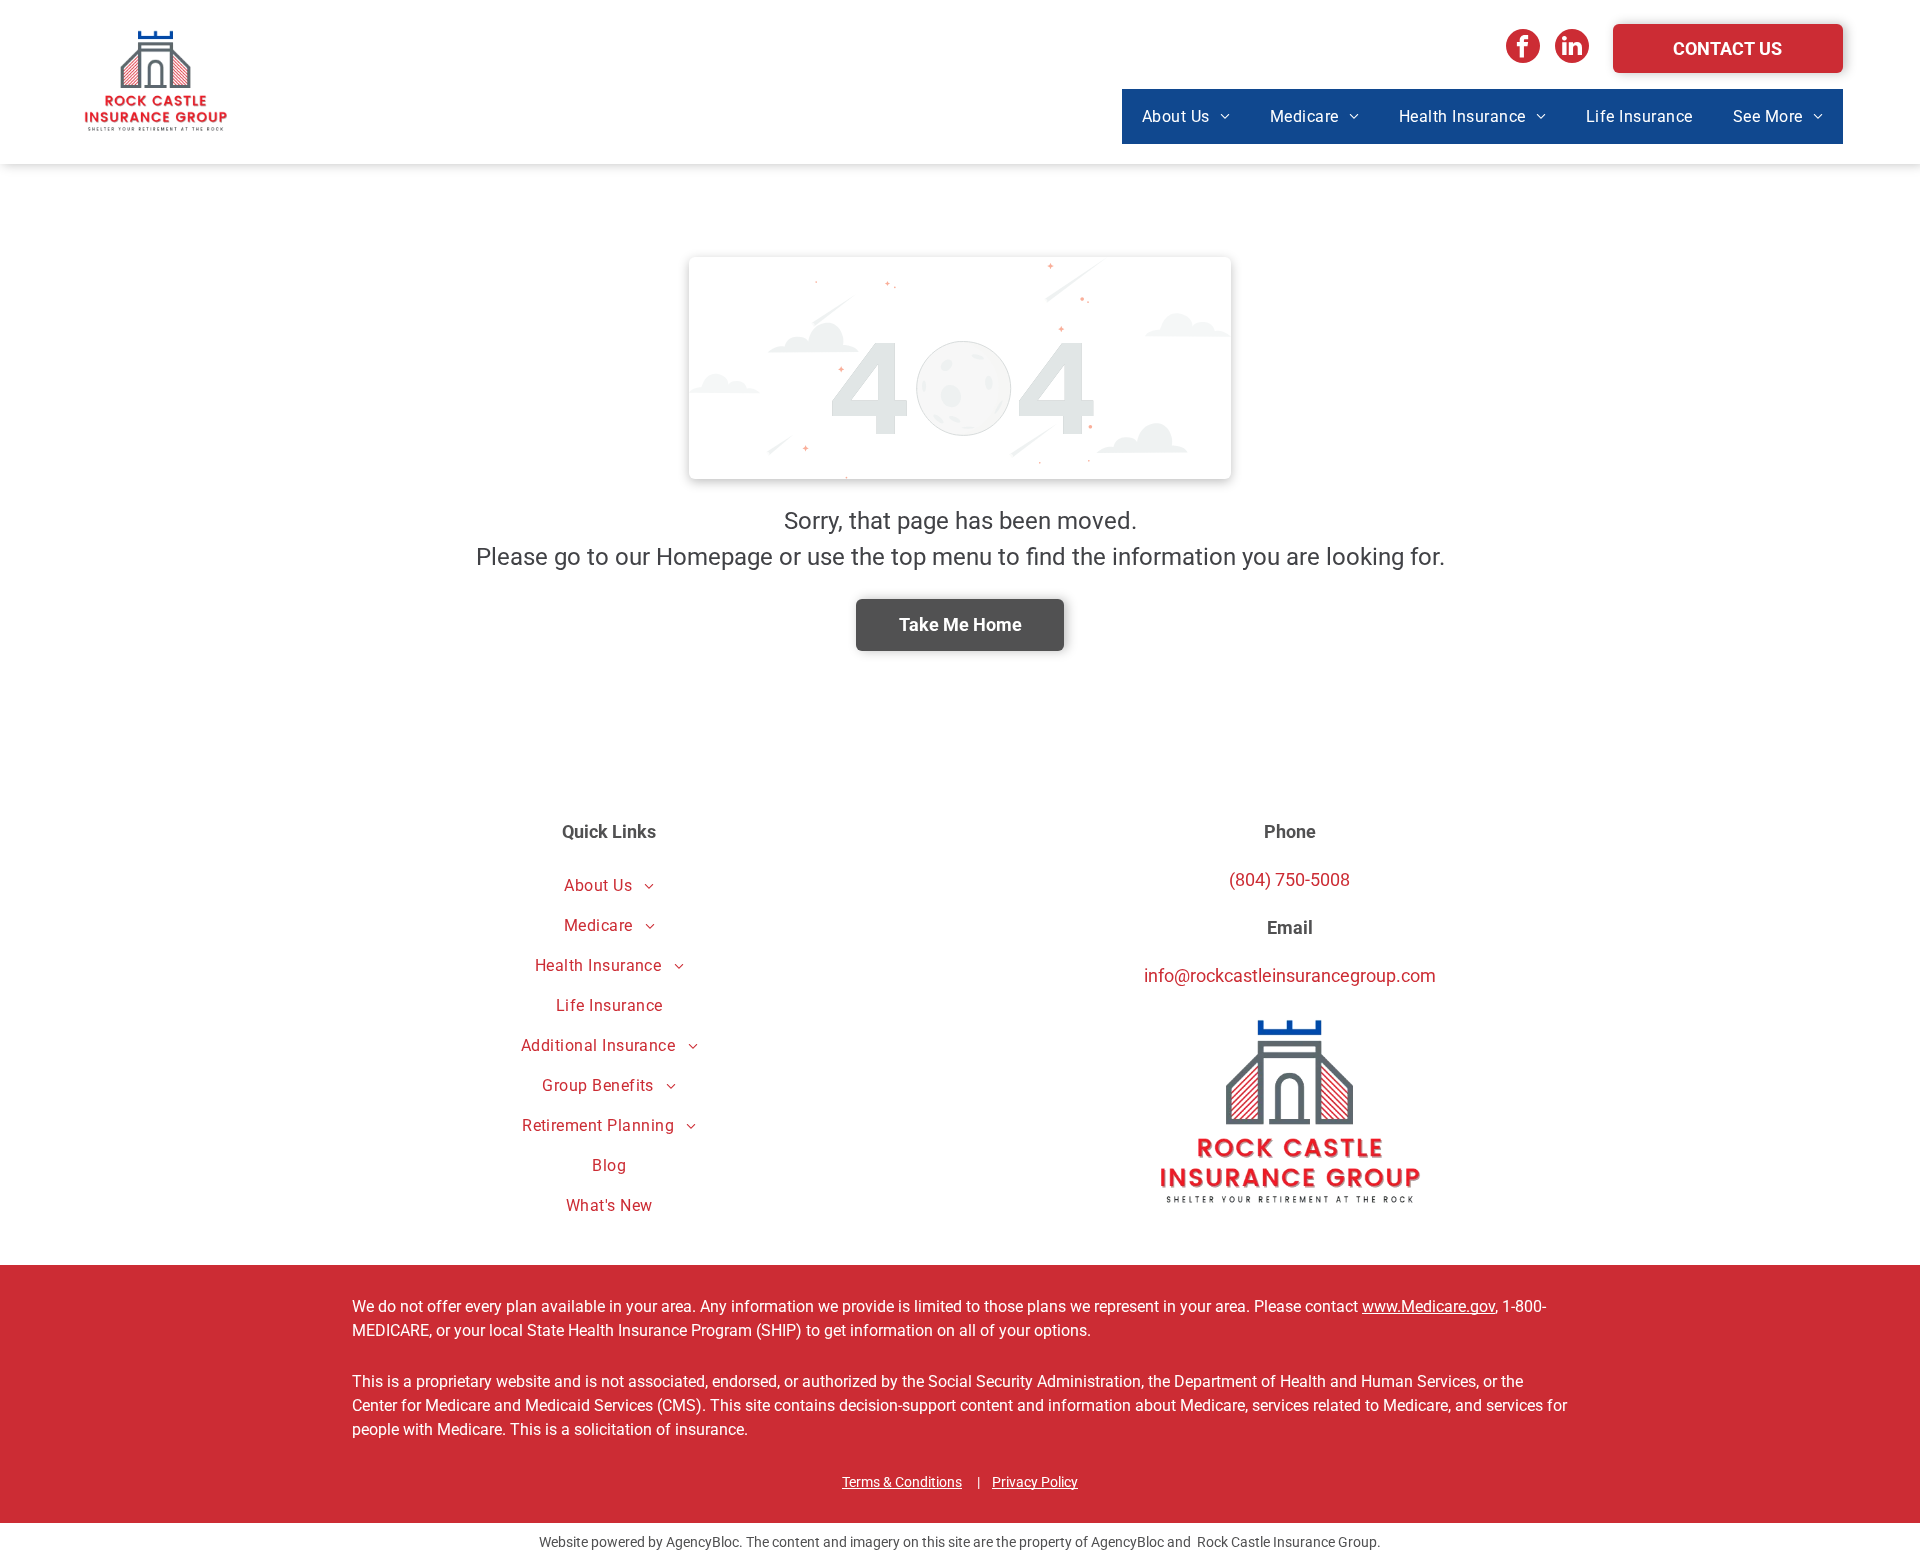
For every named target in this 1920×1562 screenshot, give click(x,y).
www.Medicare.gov (1428, 1306)
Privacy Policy (1035, 1482)
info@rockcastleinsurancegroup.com (1290, 975)
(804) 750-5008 (1289, 879)
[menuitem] (1186, 116)
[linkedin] (1572, 48)
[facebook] (1523, 48)
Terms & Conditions (902, 1482)
